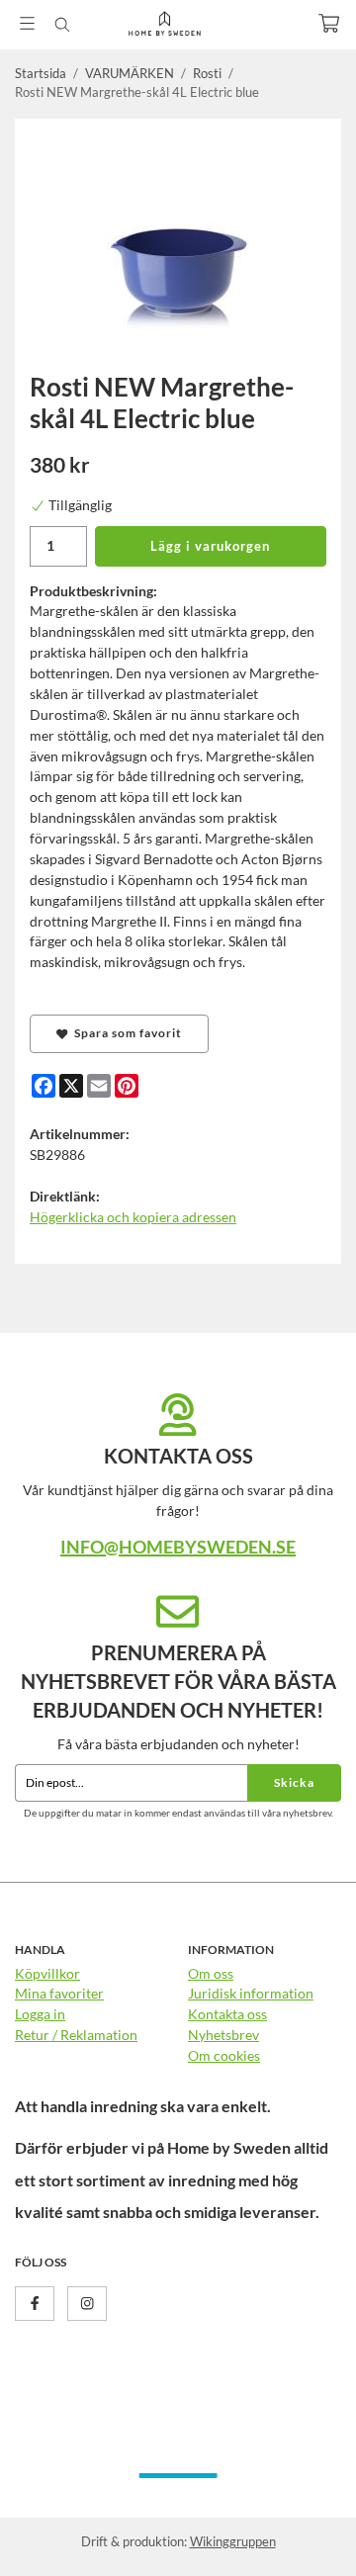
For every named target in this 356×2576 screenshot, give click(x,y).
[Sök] (62, 25)
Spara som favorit (125, 1033)
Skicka (294, 1782)
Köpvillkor (47, 1973)
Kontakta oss (227, 2014)
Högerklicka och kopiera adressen (133, 1217)
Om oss (211, 1973)
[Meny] (27, 23)
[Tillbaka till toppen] (299, 2534)
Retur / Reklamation (76, 2035)
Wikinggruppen (233, 2541)
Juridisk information (251, 1993)
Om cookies (224, 2055)
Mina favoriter (59, 1993)
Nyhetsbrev (223, 2035)
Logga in (40, 2014)
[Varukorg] (329, 23)
